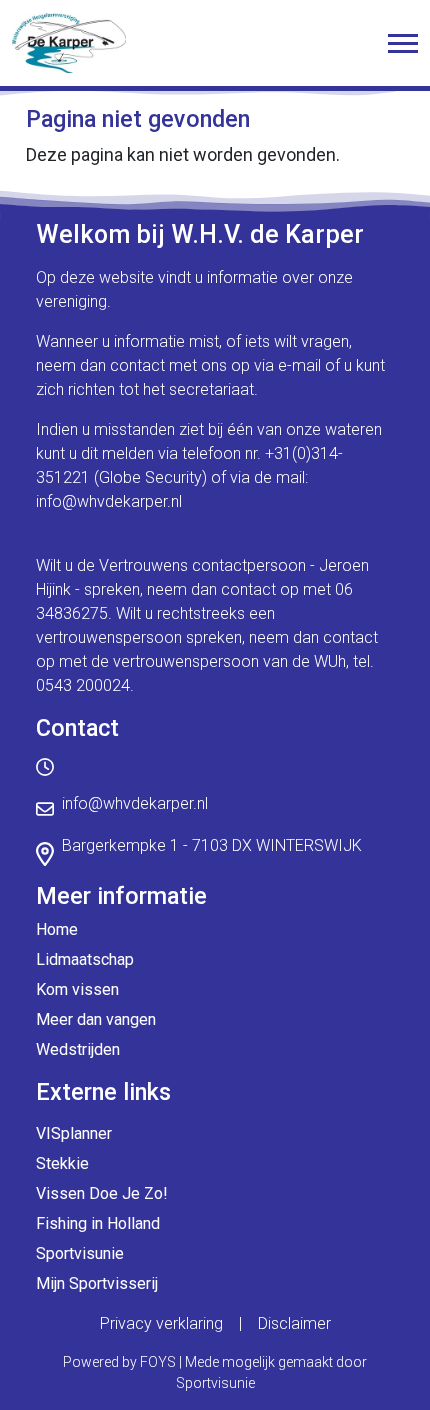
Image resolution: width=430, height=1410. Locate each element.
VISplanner (74, 1133)
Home (57, 929)
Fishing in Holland (98, 1223)
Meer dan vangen (96, 1019)
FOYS (158, 1362)
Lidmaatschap (85, 959)
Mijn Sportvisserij (97, 1283)
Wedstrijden (78, 1049)
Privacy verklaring (161, 1323)
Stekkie (62, 1163)
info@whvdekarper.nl (109, 501)
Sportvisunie (80, 1253)
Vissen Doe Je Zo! (102, 1193)
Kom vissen (77, 989)
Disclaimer (294, 1323)
